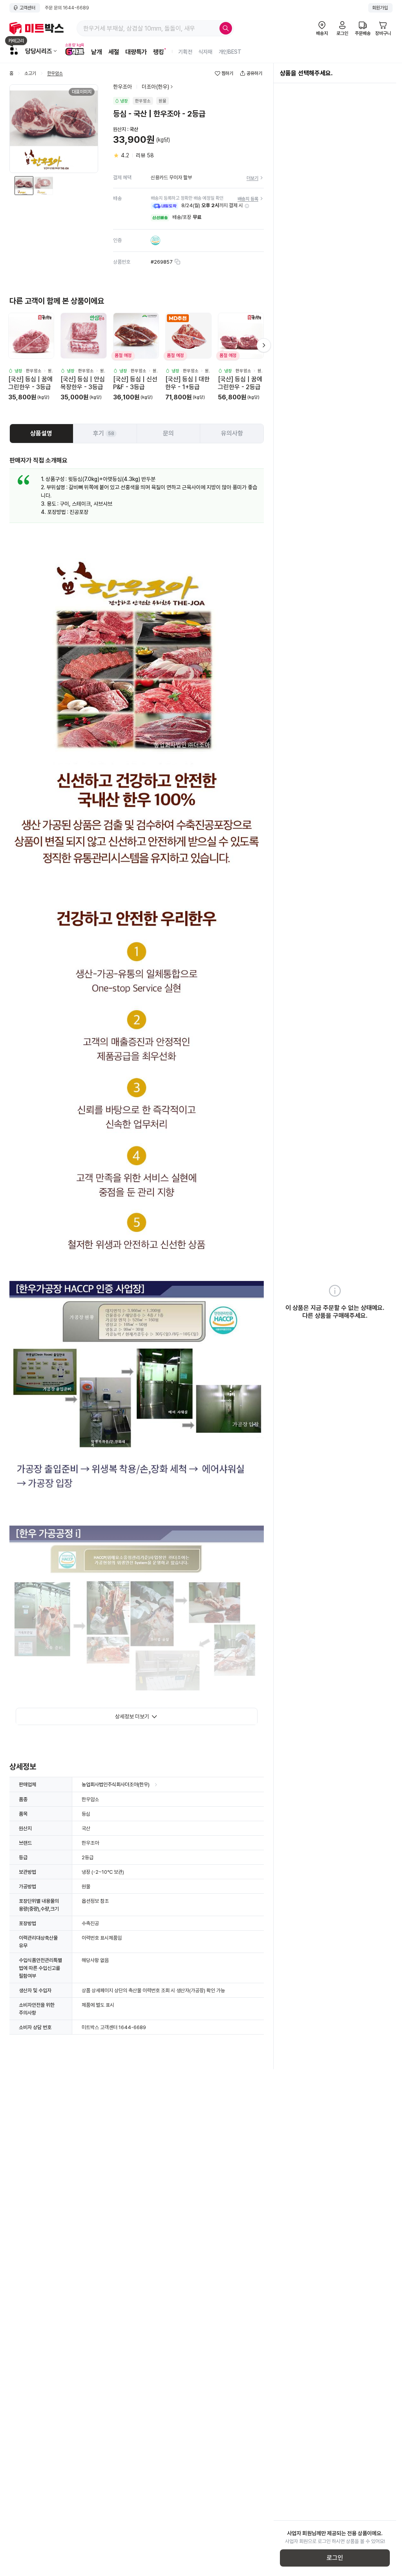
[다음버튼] (264, 345)
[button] (247, 206)
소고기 (30, 74)
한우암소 (55, 74)
